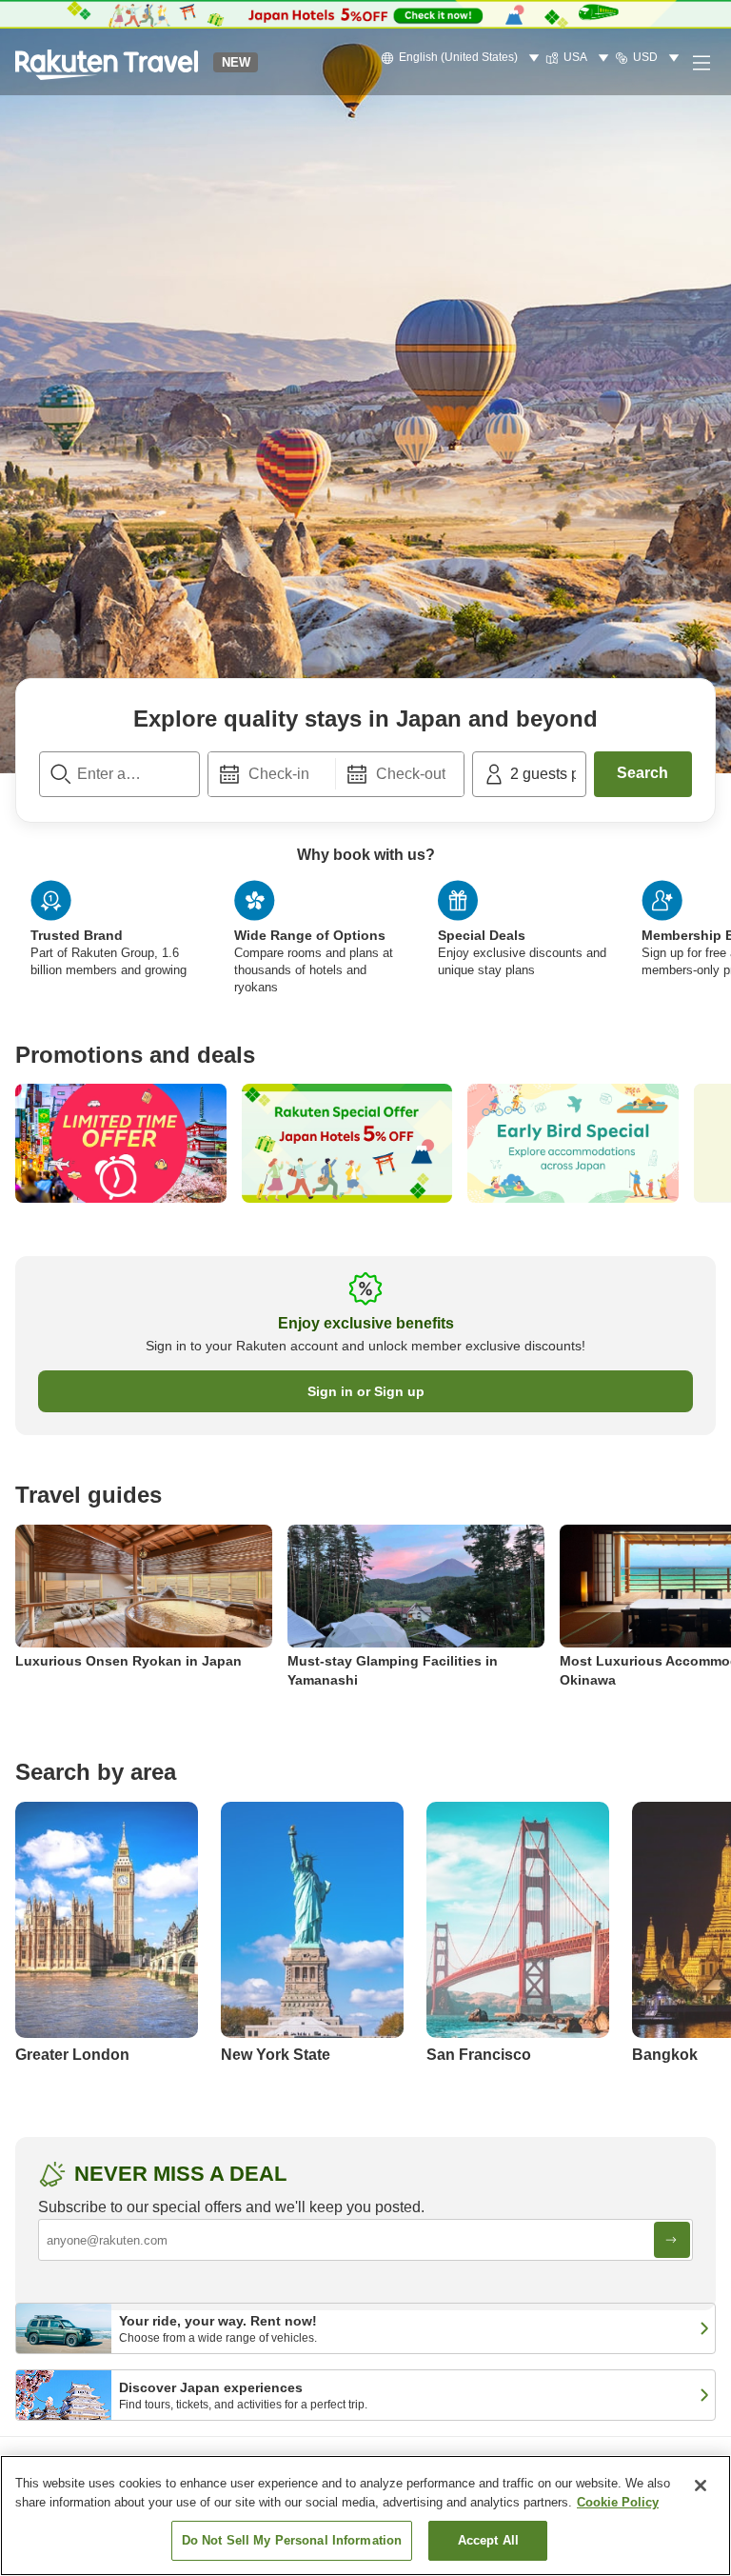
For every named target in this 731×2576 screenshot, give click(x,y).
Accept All (488, 2540)
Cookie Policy (618, 2502)
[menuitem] (463, 58)
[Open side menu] (701, 62)
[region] (365, 2516)
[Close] (701, 2486)
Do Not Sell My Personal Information (292, 2540)
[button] (107, 62)
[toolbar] (336, 774)
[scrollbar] (365, 953)
